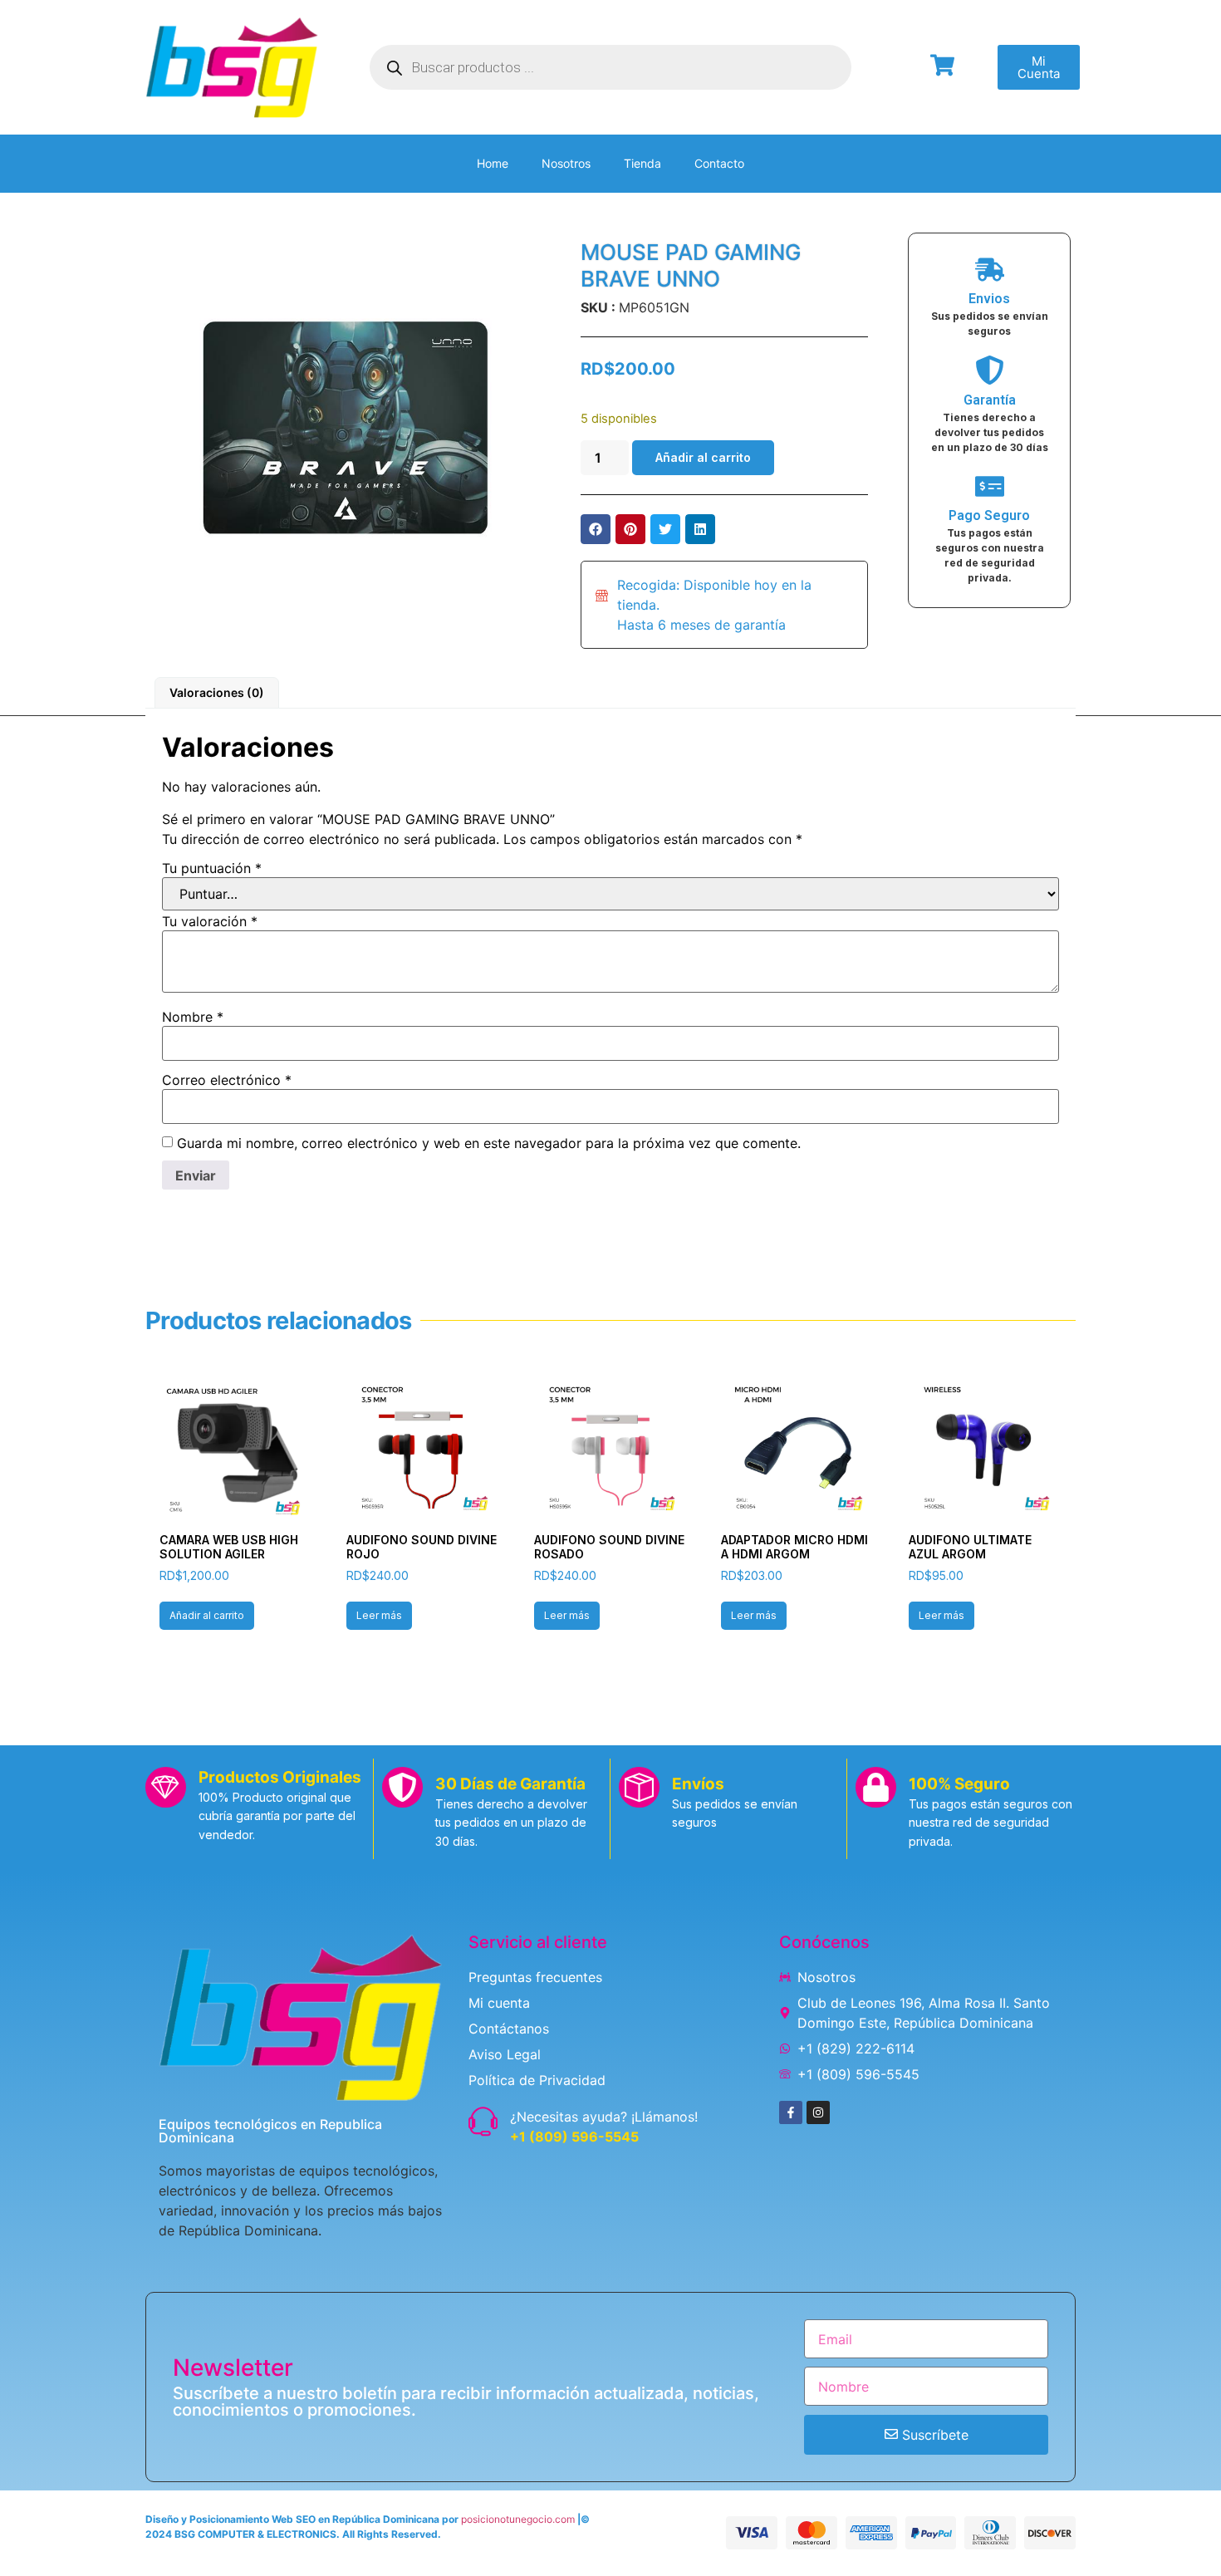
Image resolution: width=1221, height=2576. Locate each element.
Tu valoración (210, 921)
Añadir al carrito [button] (207, 1615)
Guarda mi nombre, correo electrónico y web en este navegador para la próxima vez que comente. (489, 1143)
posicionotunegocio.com (518, 2519)
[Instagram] (818, 2112)
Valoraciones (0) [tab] (217, 692)
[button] (596, 529)
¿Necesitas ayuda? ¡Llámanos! (604, 2117)
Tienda (642, 163)
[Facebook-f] (791, 2112)
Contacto (719, 163)
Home (493, 163)
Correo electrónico (227, 1080)
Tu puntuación (212, 868)
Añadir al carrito (703, 457)
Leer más (379, 1615)
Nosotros (566, 163)
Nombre (193, 1017)
